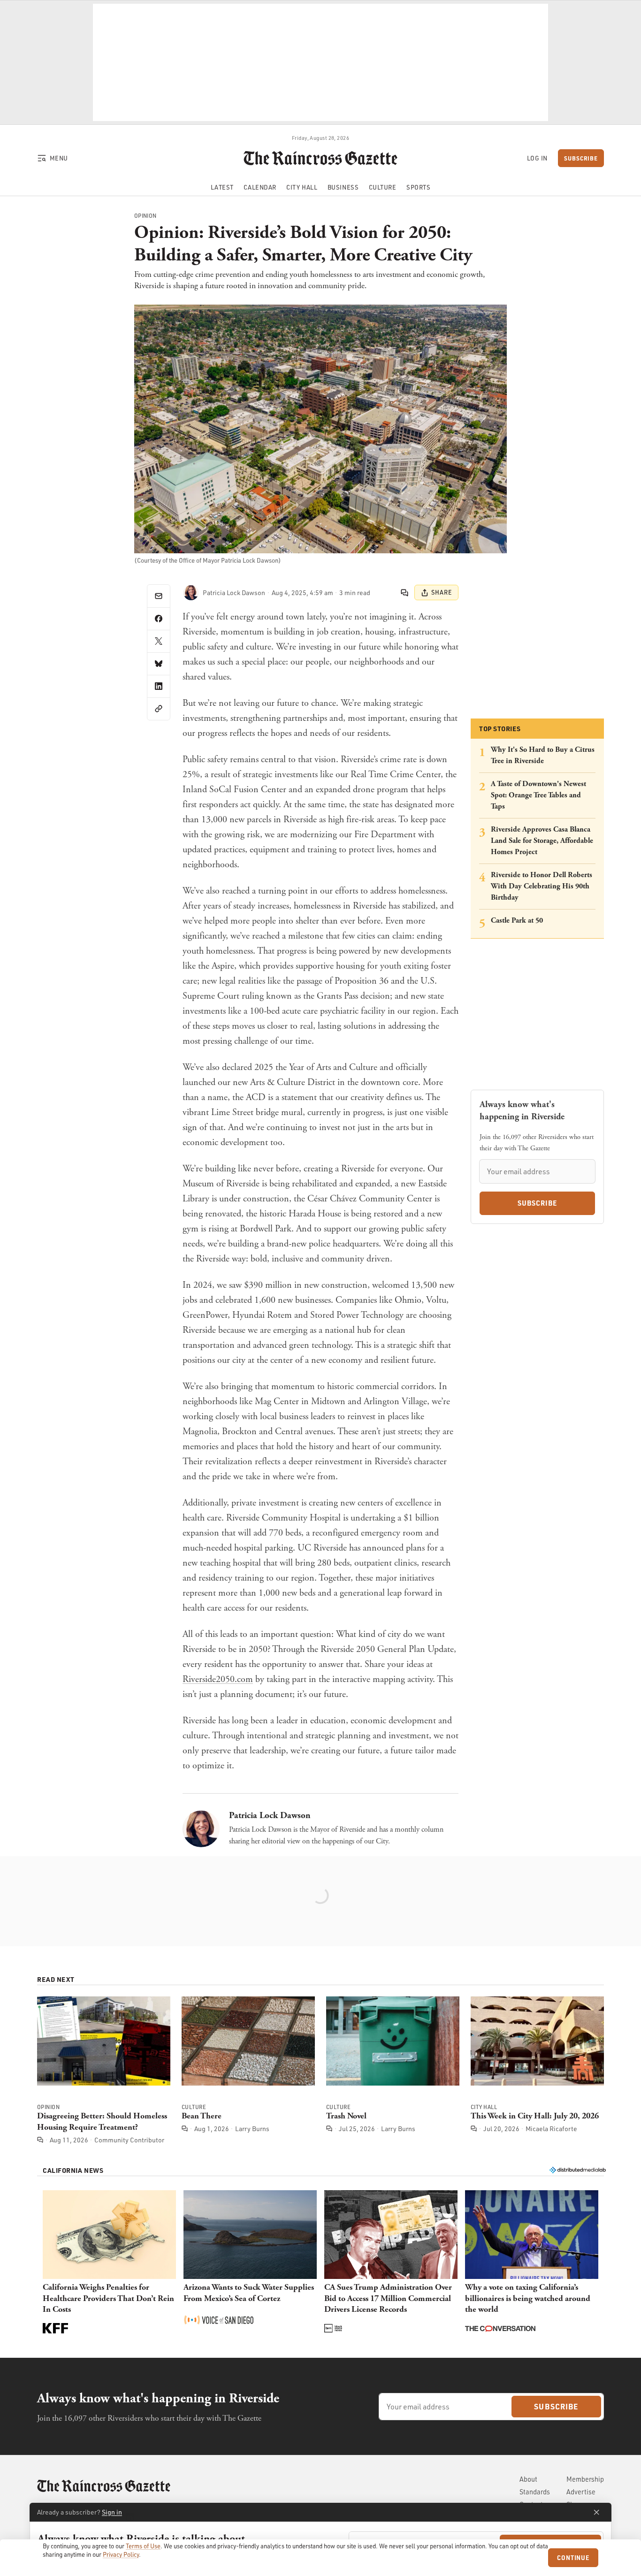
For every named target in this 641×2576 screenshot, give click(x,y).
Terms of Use (143, 2546)
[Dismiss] (596, 2512)
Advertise (581, 2492)
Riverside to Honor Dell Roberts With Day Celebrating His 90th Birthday (542, 886)
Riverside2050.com (218, 1679)
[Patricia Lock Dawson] (191, 593)
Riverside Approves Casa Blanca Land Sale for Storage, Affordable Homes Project (542, 841)
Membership (585, 2479)
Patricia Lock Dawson (270, 1815)
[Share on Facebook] (159, 619)
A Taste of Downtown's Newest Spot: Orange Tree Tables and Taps (538, 795)
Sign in (112, 2512)
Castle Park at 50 (517, 921)
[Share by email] (159, 596)
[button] (109, 2263)
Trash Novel (346, 2116)
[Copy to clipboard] (159, 709)
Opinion (145, 216)
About (528, 2479)
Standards (535, 2492)
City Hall (484, 2108)
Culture (194, 2108)
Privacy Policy (121, 2554)
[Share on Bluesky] (159, 664)
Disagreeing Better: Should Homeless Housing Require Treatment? (102, 2121)
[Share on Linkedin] (159, 686)
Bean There (202, 2116)
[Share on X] (159, 641)
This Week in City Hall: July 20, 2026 (535, 2116)
